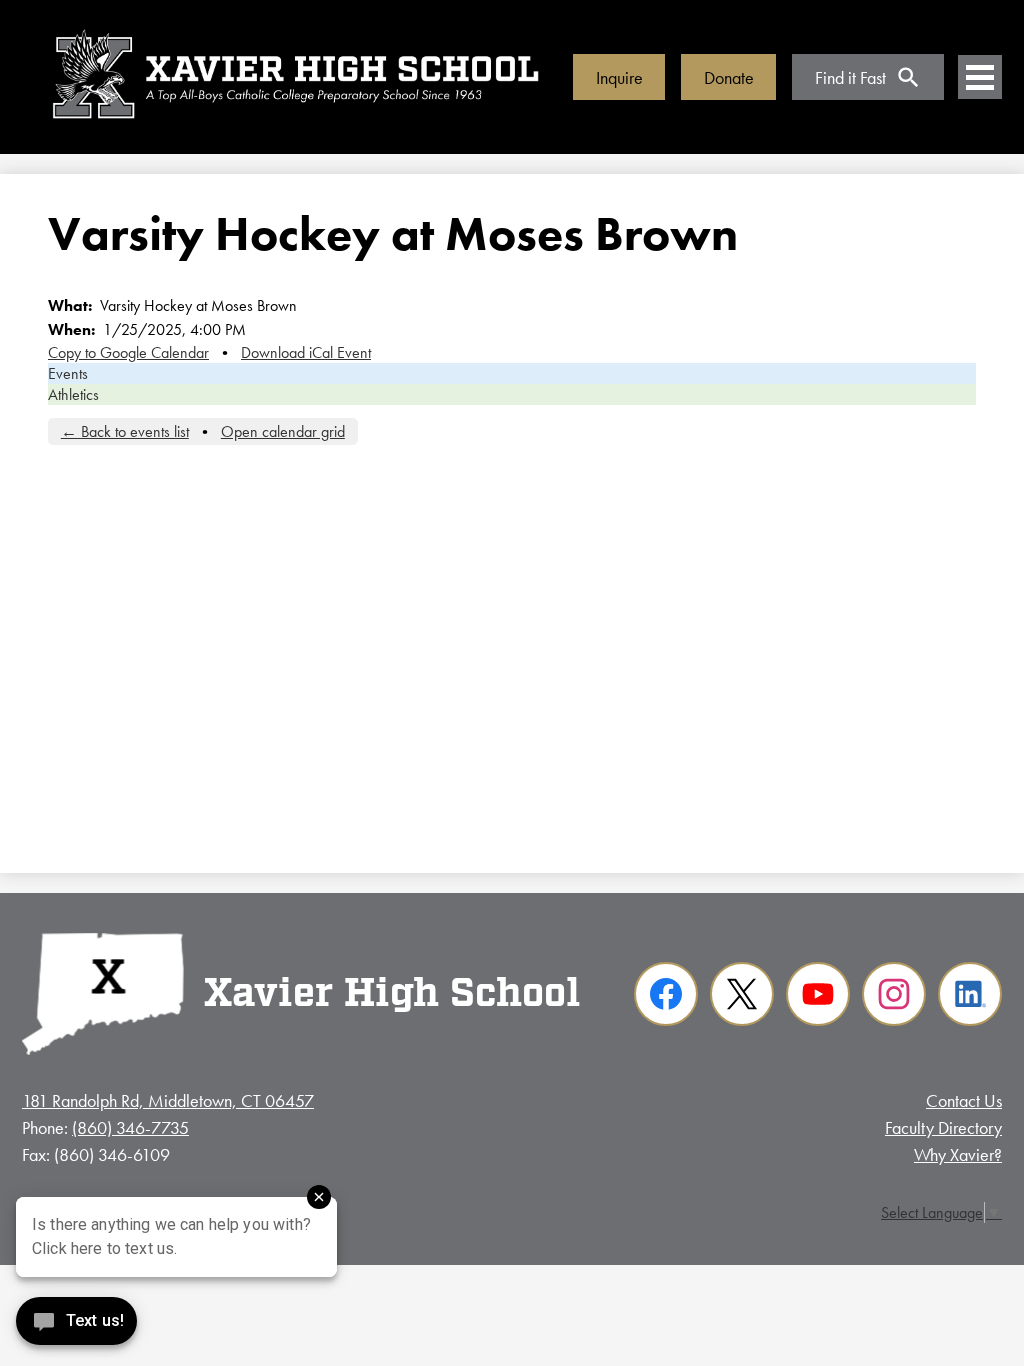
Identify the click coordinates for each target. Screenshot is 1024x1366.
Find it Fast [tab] (850, 77)
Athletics (73, 394)
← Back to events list (125, 431)
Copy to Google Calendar (128, 352)
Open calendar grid (283, 431)
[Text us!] (76, 1325)
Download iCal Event (306, 352)
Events (68, 373)
